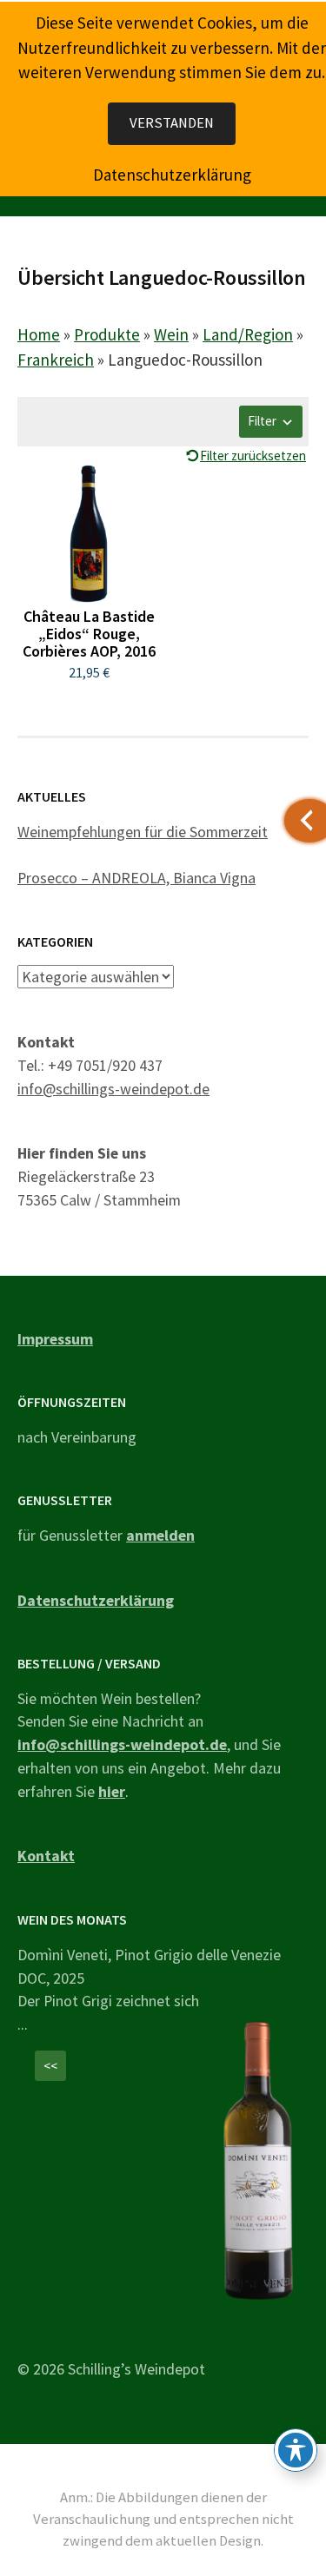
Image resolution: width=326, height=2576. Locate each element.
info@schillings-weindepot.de (113, 1089)
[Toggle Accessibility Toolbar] (296, 2450)
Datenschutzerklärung (96, 1600)
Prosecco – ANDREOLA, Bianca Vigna (136, 878)
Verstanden (172, 123)
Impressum (55, 1339)
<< (50, 2066)
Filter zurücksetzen (253, 456)
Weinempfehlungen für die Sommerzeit (143, 832)
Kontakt (46, 1856)
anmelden (160, 1535)
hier (112, 1791)
